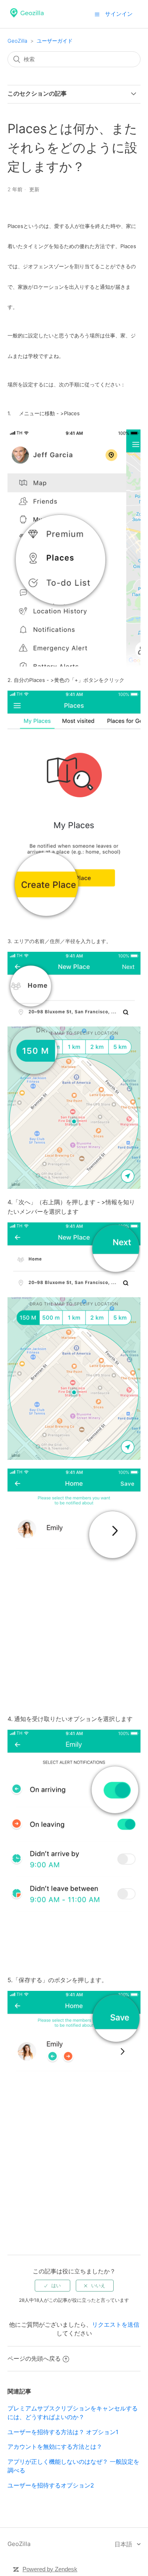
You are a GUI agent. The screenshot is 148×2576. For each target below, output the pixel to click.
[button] (97, 14)
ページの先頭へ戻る (34, 2359)
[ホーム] (27, 18)
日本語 (124, 2544)
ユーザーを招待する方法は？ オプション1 (63, 2432)
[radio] (52, 2286)
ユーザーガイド (55, 41)
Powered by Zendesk (50, 2569)
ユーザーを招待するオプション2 (51, 2485)
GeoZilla (17, 41)
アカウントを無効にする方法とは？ (55, 2447)
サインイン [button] (119, 14)
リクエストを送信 (116, 2325)
